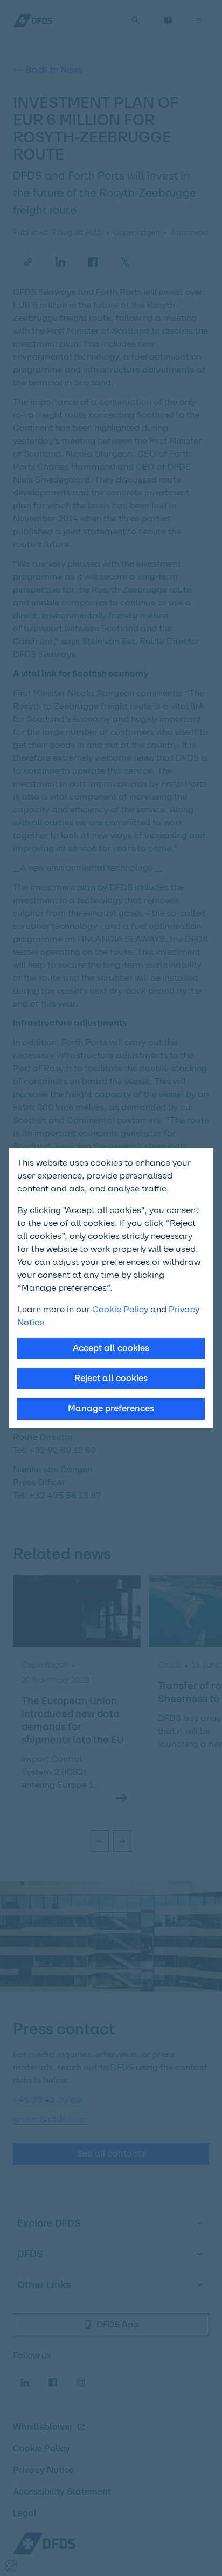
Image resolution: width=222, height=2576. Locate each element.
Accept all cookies (111, 1348)
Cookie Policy (120, 1309)
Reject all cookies (111, 1378)
